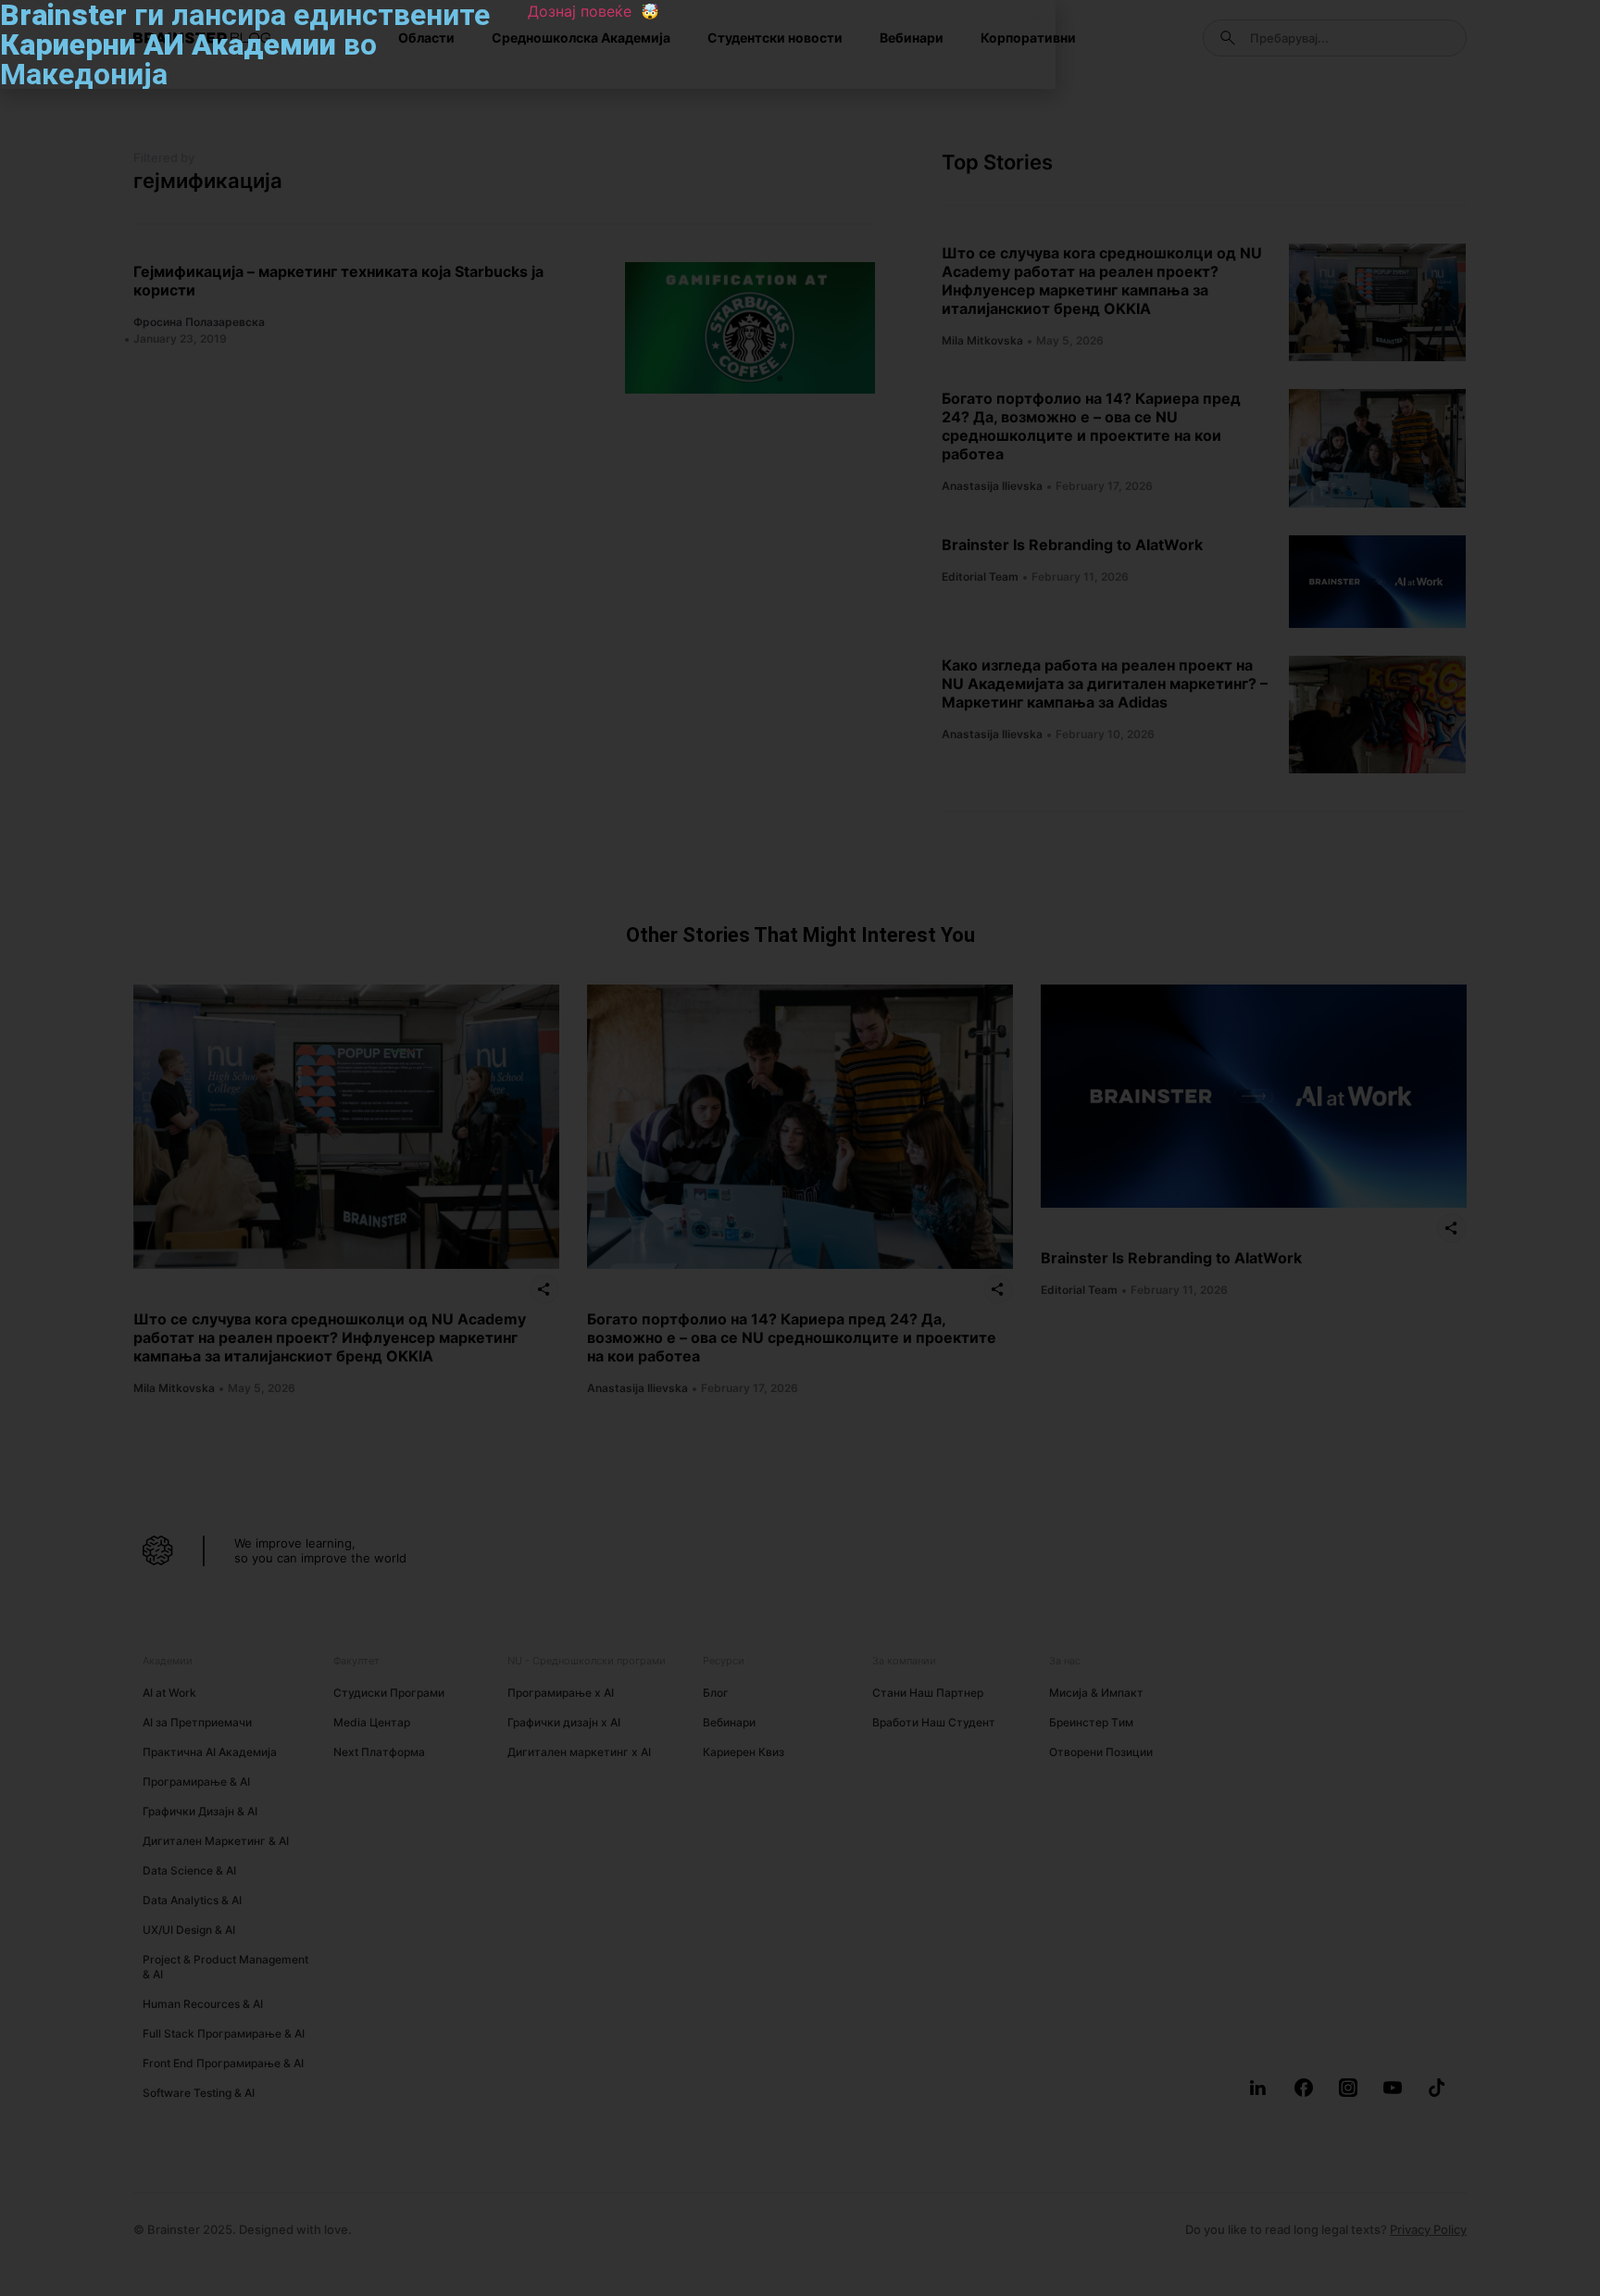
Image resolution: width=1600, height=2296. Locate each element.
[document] (800, 1148)
